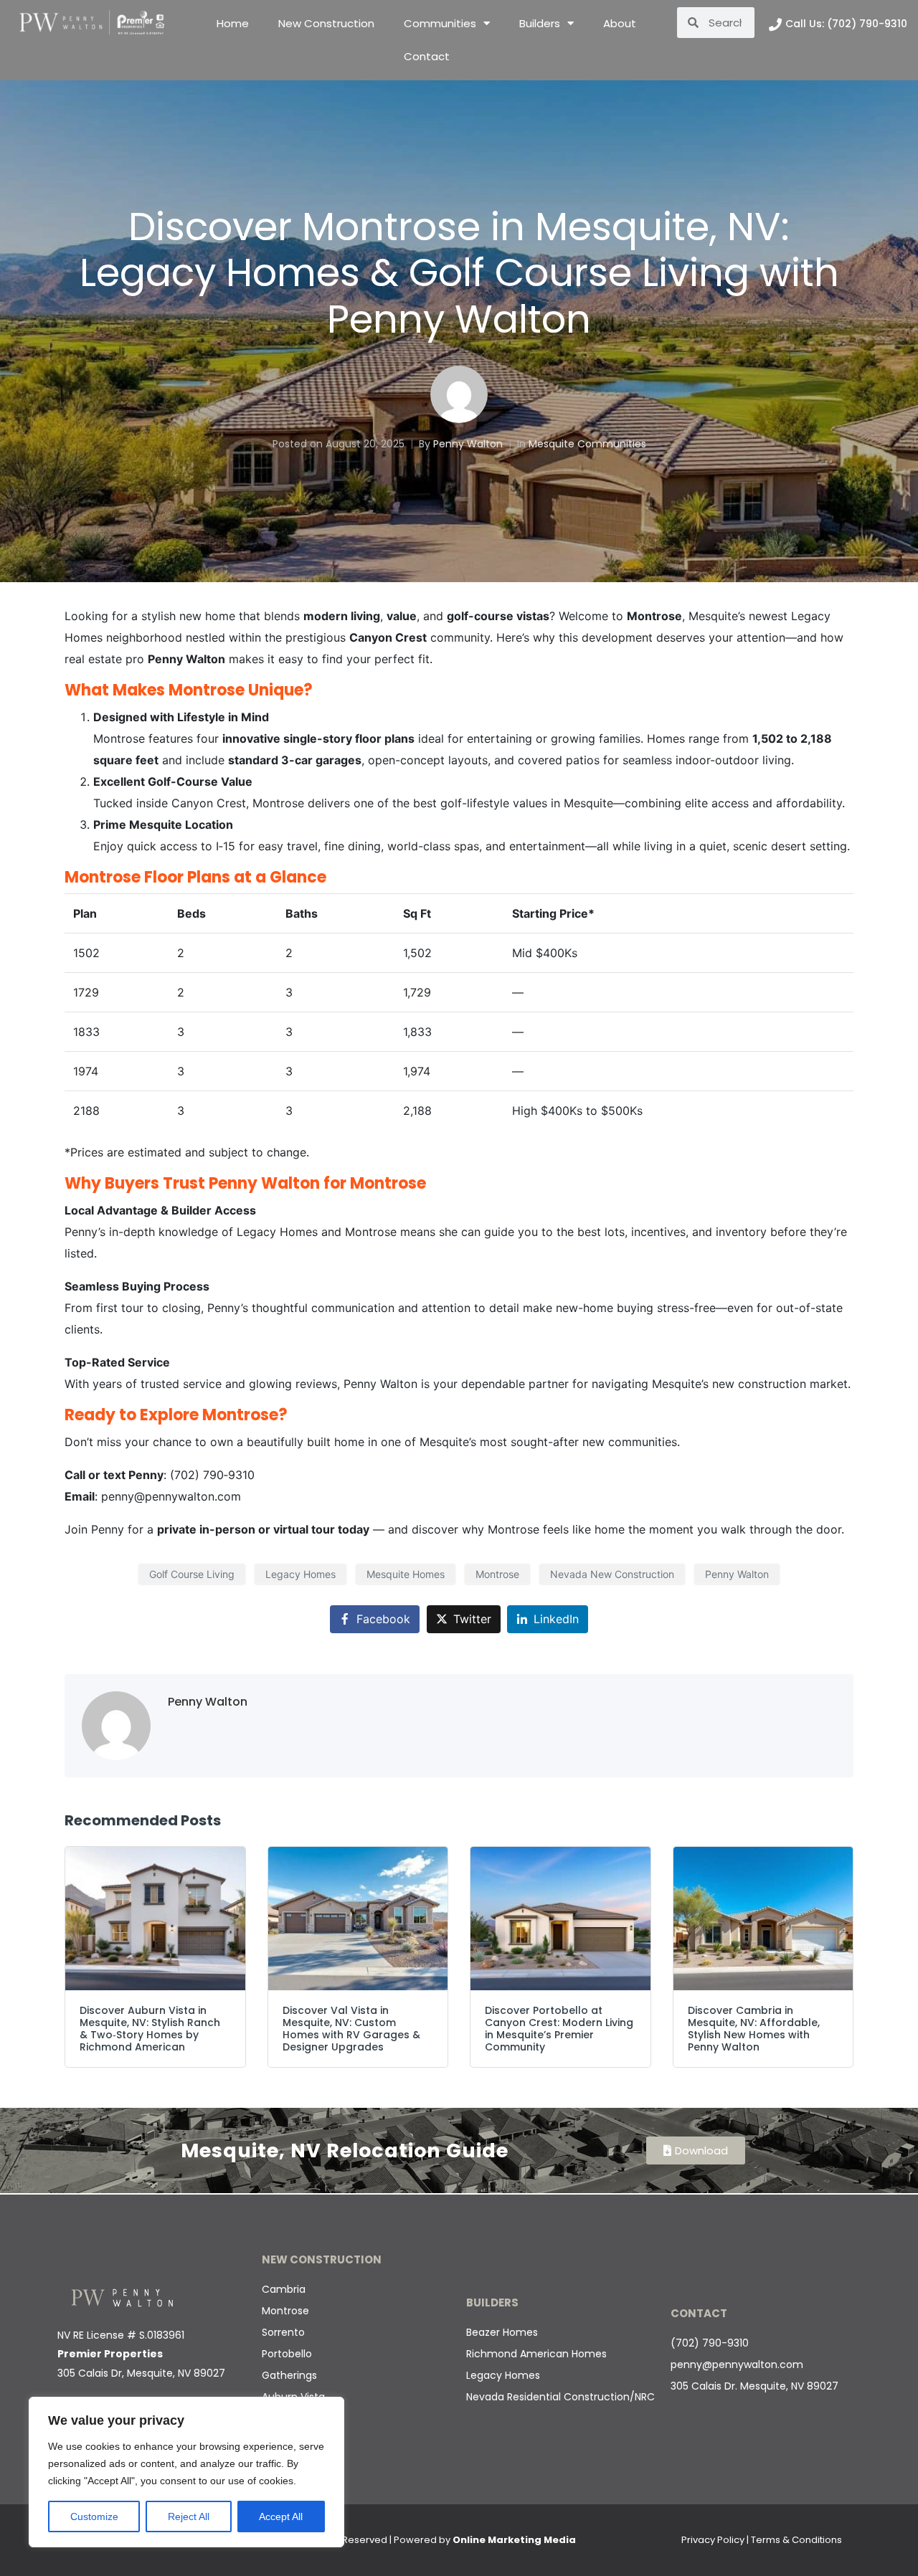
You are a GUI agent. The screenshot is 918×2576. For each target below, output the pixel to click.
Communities (440, 23)
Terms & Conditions (796, 2540)
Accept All (281, 2516)
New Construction (326, 23)
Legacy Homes (301, 1574)
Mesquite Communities (587, 444)
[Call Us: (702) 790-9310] (775, 24)
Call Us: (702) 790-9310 (846, 24)
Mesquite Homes (406, 1574)
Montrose (497, 1574)
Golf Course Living (192, 1574)
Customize (94, 2516)
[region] (186, 2472)
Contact (427, 56)
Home (233, 23)
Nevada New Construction (612, 1574)
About (620, 23)
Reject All (189, 2516)
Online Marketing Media (514, 2540)
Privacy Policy (713, 2540)
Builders (540, 23)
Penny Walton (468, 444)
